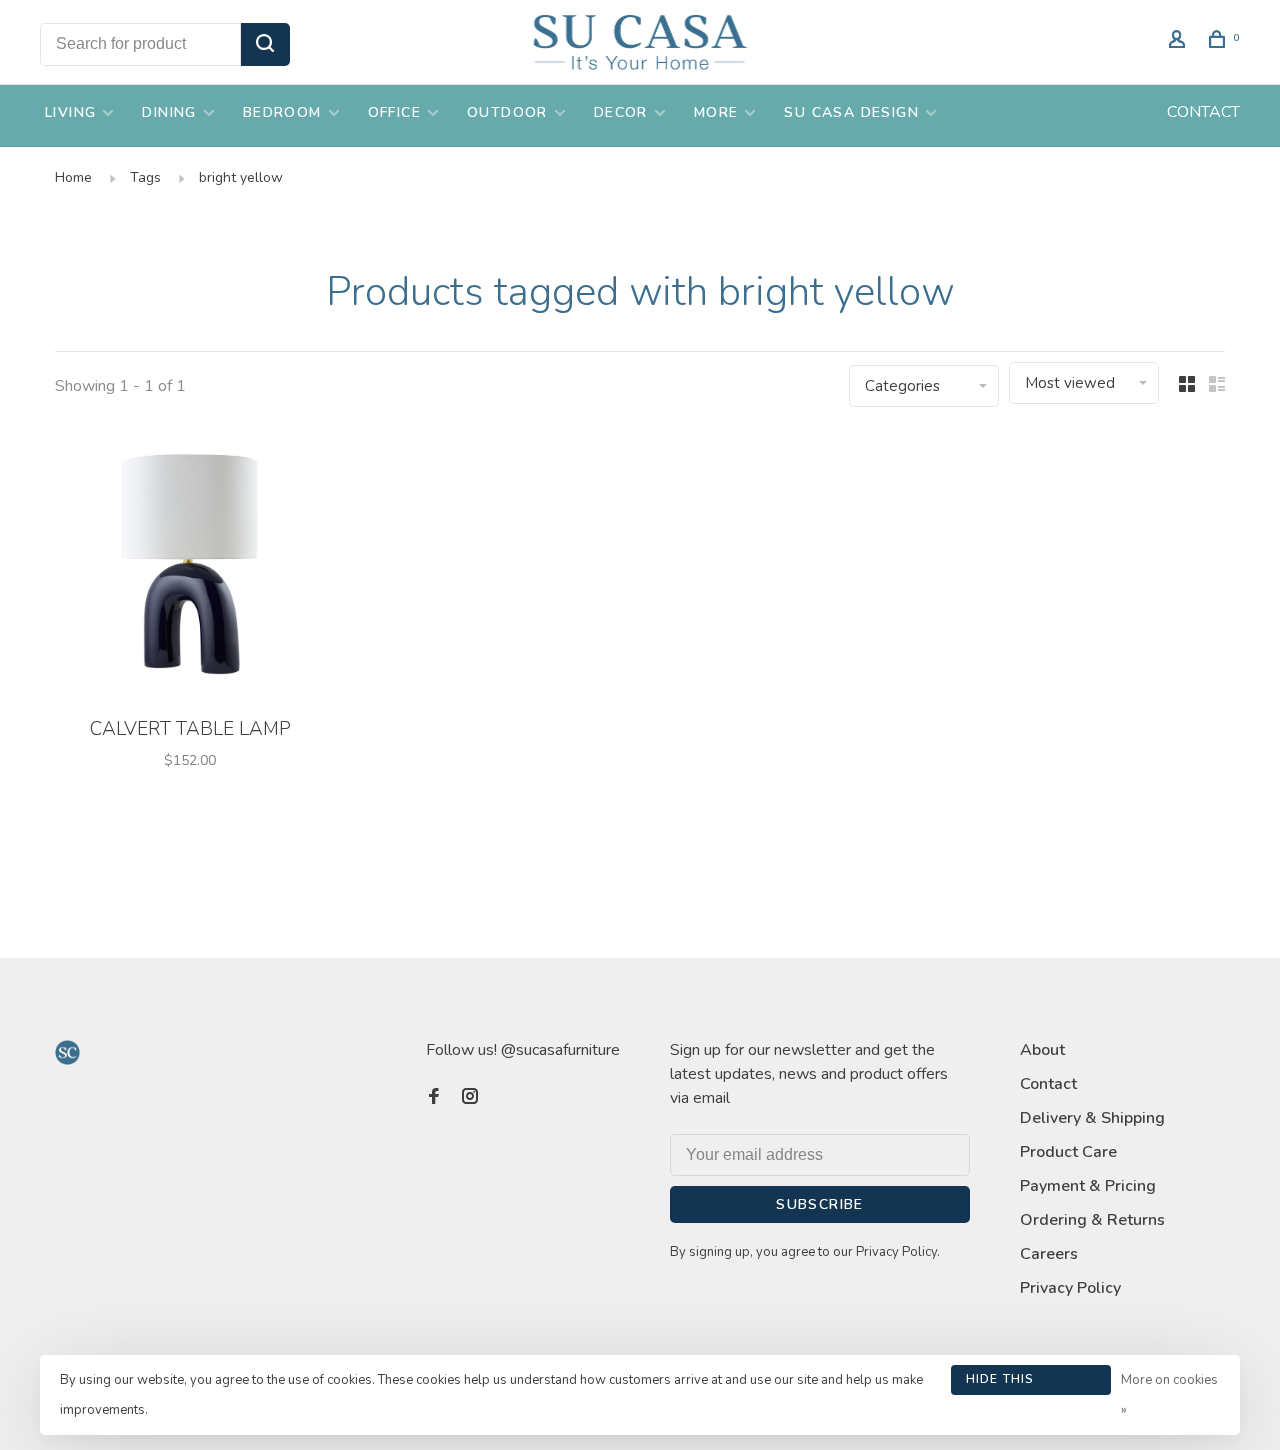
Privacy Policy (1070, 1288)
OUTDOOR (507, 112)
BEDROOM (282, 112)
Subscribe (820, 1204)
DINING (169, 112)
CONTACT (1203, 112)
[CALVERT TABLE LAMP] (190, 568)
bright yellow (241, 177)
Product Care (1068, 1152)
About (1042, 1050)
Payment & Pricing (1088, 1186)
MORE (716, 112)
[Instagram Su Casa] (470, 1098)
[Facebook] (434, 1098)
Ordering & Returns (1092, 1220)
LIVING (70, 112)
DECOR (621, 112)
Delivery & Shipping (1092, 1118)
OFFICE (394, 112)
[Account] (1180, 42)
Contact (1048, 1084)
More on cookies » (1169, 1395)
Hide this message (1000, 1383)
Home (73, 177)
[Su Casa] (67, 1052)
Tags (145, 177)
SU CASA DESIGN (851, 112)
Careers (1049, 1254)
